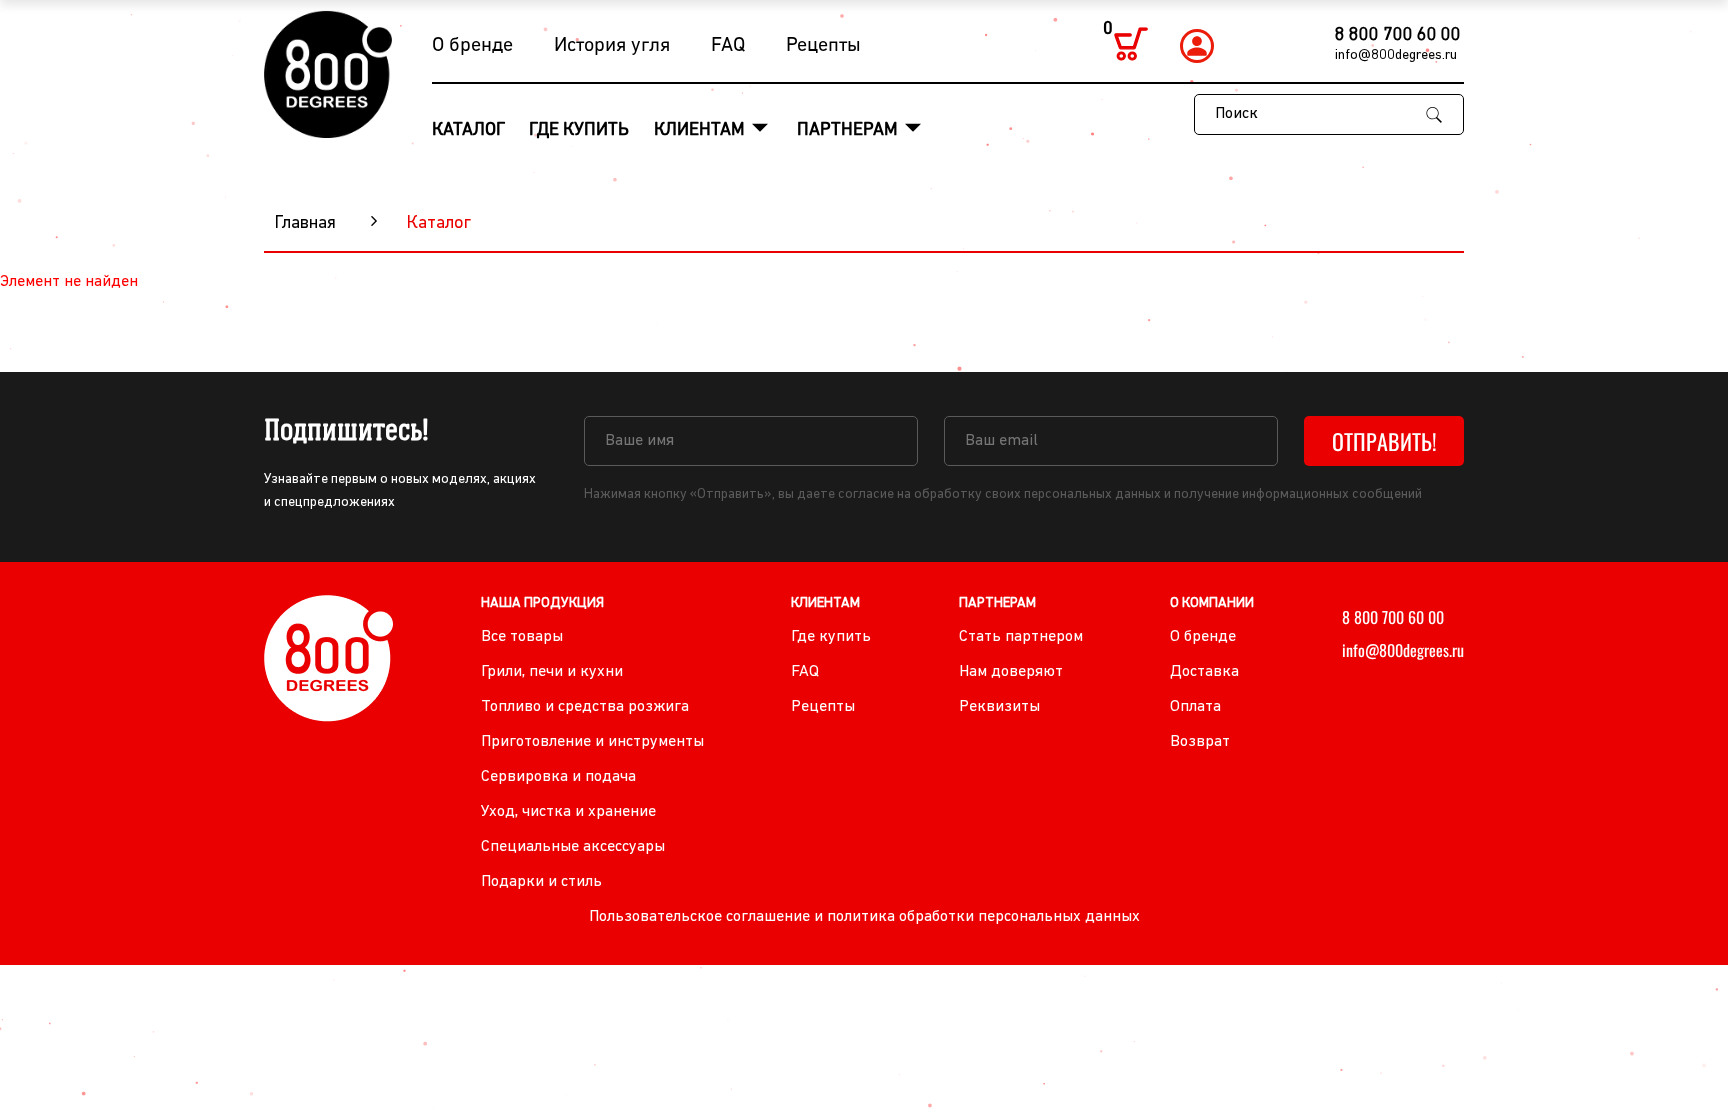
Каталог (468, 131)
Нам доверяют (1011, 672)
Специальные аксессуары (573, 847)
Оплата (1195, 707)
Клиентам (701, 131)
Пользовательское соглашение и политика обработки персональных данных (864, 917)
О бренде (472, 46)
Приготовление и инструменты (592, 742)
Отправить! (1384, 441)
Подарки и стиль (541, 882)
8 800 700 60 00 (1398, 36)
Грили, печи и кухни (552, 672)
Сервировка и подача (558, 777)
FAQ (728, 46)
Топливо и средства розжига (585, 707)
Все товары (522, 637)
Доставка (1204, 672)
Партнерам (849, 131)
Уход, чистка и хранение (568, 812)
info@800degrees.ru (1396, 55)
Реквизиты (999, 707)
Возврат (1200, 742)
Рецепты (823, 46)
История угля (612, 46)
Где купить (579, 131)
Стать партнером (1021, 637)
